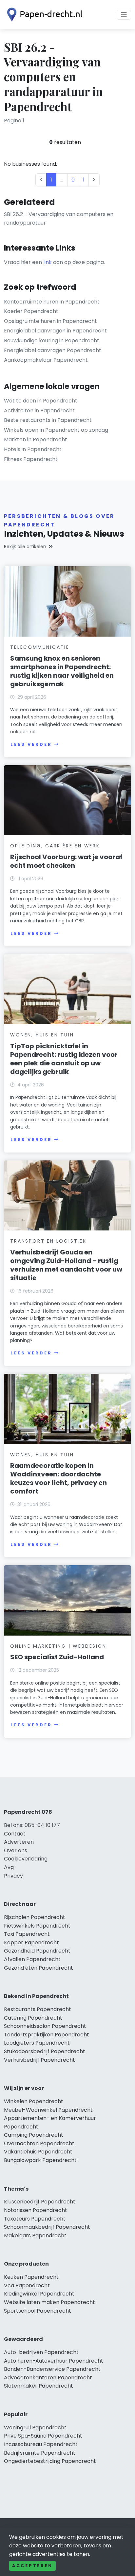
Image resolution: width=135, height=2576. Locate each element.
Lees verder (31, 744)
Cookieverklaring (26, 1859)
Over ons (16, 1850)
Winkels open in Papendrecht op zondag (56, 430)
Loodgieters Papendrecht (37, 2043)
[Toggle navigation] (124, 15)
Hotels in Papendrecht (33, 449)
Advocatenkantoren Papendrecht (48, 2378)
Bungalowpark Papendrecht (40, 2160)
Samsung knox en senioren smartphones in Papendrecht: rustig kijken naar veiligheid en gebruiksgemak (62, 671)
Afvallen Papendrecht (32, 1959)
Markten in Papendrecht (36, 439)
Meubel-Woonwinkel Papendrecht (48, 2110)
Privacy (13, 1876)
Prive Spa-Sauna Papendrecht (43, 2436)
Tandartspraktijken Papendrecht (47, 2035)
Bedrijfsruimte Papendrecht (40, 2453)
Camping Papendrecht (34, 2135)
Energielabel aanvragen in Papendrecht (55, 331)
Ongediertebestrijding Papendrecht (50, 2461)
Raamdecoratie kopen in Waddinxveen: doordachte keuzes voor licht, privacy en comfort (58, 1478)
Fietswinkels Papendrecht (37, 1926)
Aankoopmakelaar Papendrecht (46, 360)
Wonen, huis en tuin (42, 1035)
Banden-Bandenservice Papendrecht (52, 2369)
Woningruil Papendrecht (35, 2428)
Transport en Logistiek (48, 1241)
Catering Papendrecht (33, 2018)
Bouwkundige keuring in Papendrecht (52, 340)
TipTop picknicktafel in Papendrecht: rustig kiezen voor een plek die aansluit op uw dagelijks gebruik (64, 1059)
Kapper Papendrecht (31, 1943)
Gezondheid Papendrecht (37, 1951)
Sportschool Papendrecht (38, 2311)
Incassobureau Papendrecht (41, 2444)
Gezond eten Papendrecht (39, 1968)
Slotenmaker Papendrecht (39, 2386)
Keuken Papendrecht (31, 2277)
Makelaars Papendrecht (35, 2236)
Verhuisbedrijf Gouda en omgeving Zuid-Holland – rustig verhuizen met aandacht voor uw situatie (66, 1265)
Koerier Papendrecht (31, 311)
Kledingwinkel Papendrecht (39, 2294)
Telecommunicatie (40, 647)
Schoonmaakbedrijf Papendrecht (47, 2227)
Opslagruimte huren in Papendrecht (50, 321)
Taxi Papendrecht (27, 1934)
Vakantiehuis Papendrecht (38, 2152)
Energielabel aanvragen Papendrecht (53, 350)
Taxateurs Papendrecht (35, 2219)
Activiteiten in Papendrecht (39, 411)
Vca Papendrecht (27, 2285)
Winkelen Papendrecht (34, 2101)
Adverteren (19, 1842)
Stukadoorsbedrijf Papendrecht (45, 2051)
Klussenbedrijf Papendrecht (40, 2202)
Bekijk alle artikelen (25, 547)
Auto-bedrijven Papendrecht (41, 2352)
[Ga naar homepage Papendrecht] (43, 15)
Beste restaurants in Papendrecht (48, 420)
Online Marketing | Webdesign (58, 1646)
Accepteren (32, 2566)
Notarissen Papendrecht (36, 2210)
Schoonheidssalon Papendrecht (45, 2026)
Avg (9, 1867)
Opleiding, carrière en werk (55, 846)
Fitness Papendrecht (31, 459)
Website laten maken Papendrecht (49, 2302)
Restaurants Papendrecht (38, 2009)
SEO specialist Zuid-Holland (57, 1657)
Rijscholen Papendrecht (35, 1917)
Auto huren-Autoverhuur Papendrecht (54, 2361)
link (48, 262)
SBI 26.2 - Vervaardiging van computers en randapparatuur (59, 219)
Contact (15, 1834)
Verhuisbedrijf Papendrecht (39, 2060)
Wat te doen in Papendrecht (41, 401)
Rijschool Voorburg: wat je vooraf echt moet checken (66, 861)
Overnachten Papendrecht (39, 2143)
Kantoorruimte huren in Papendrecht (52, 302)
